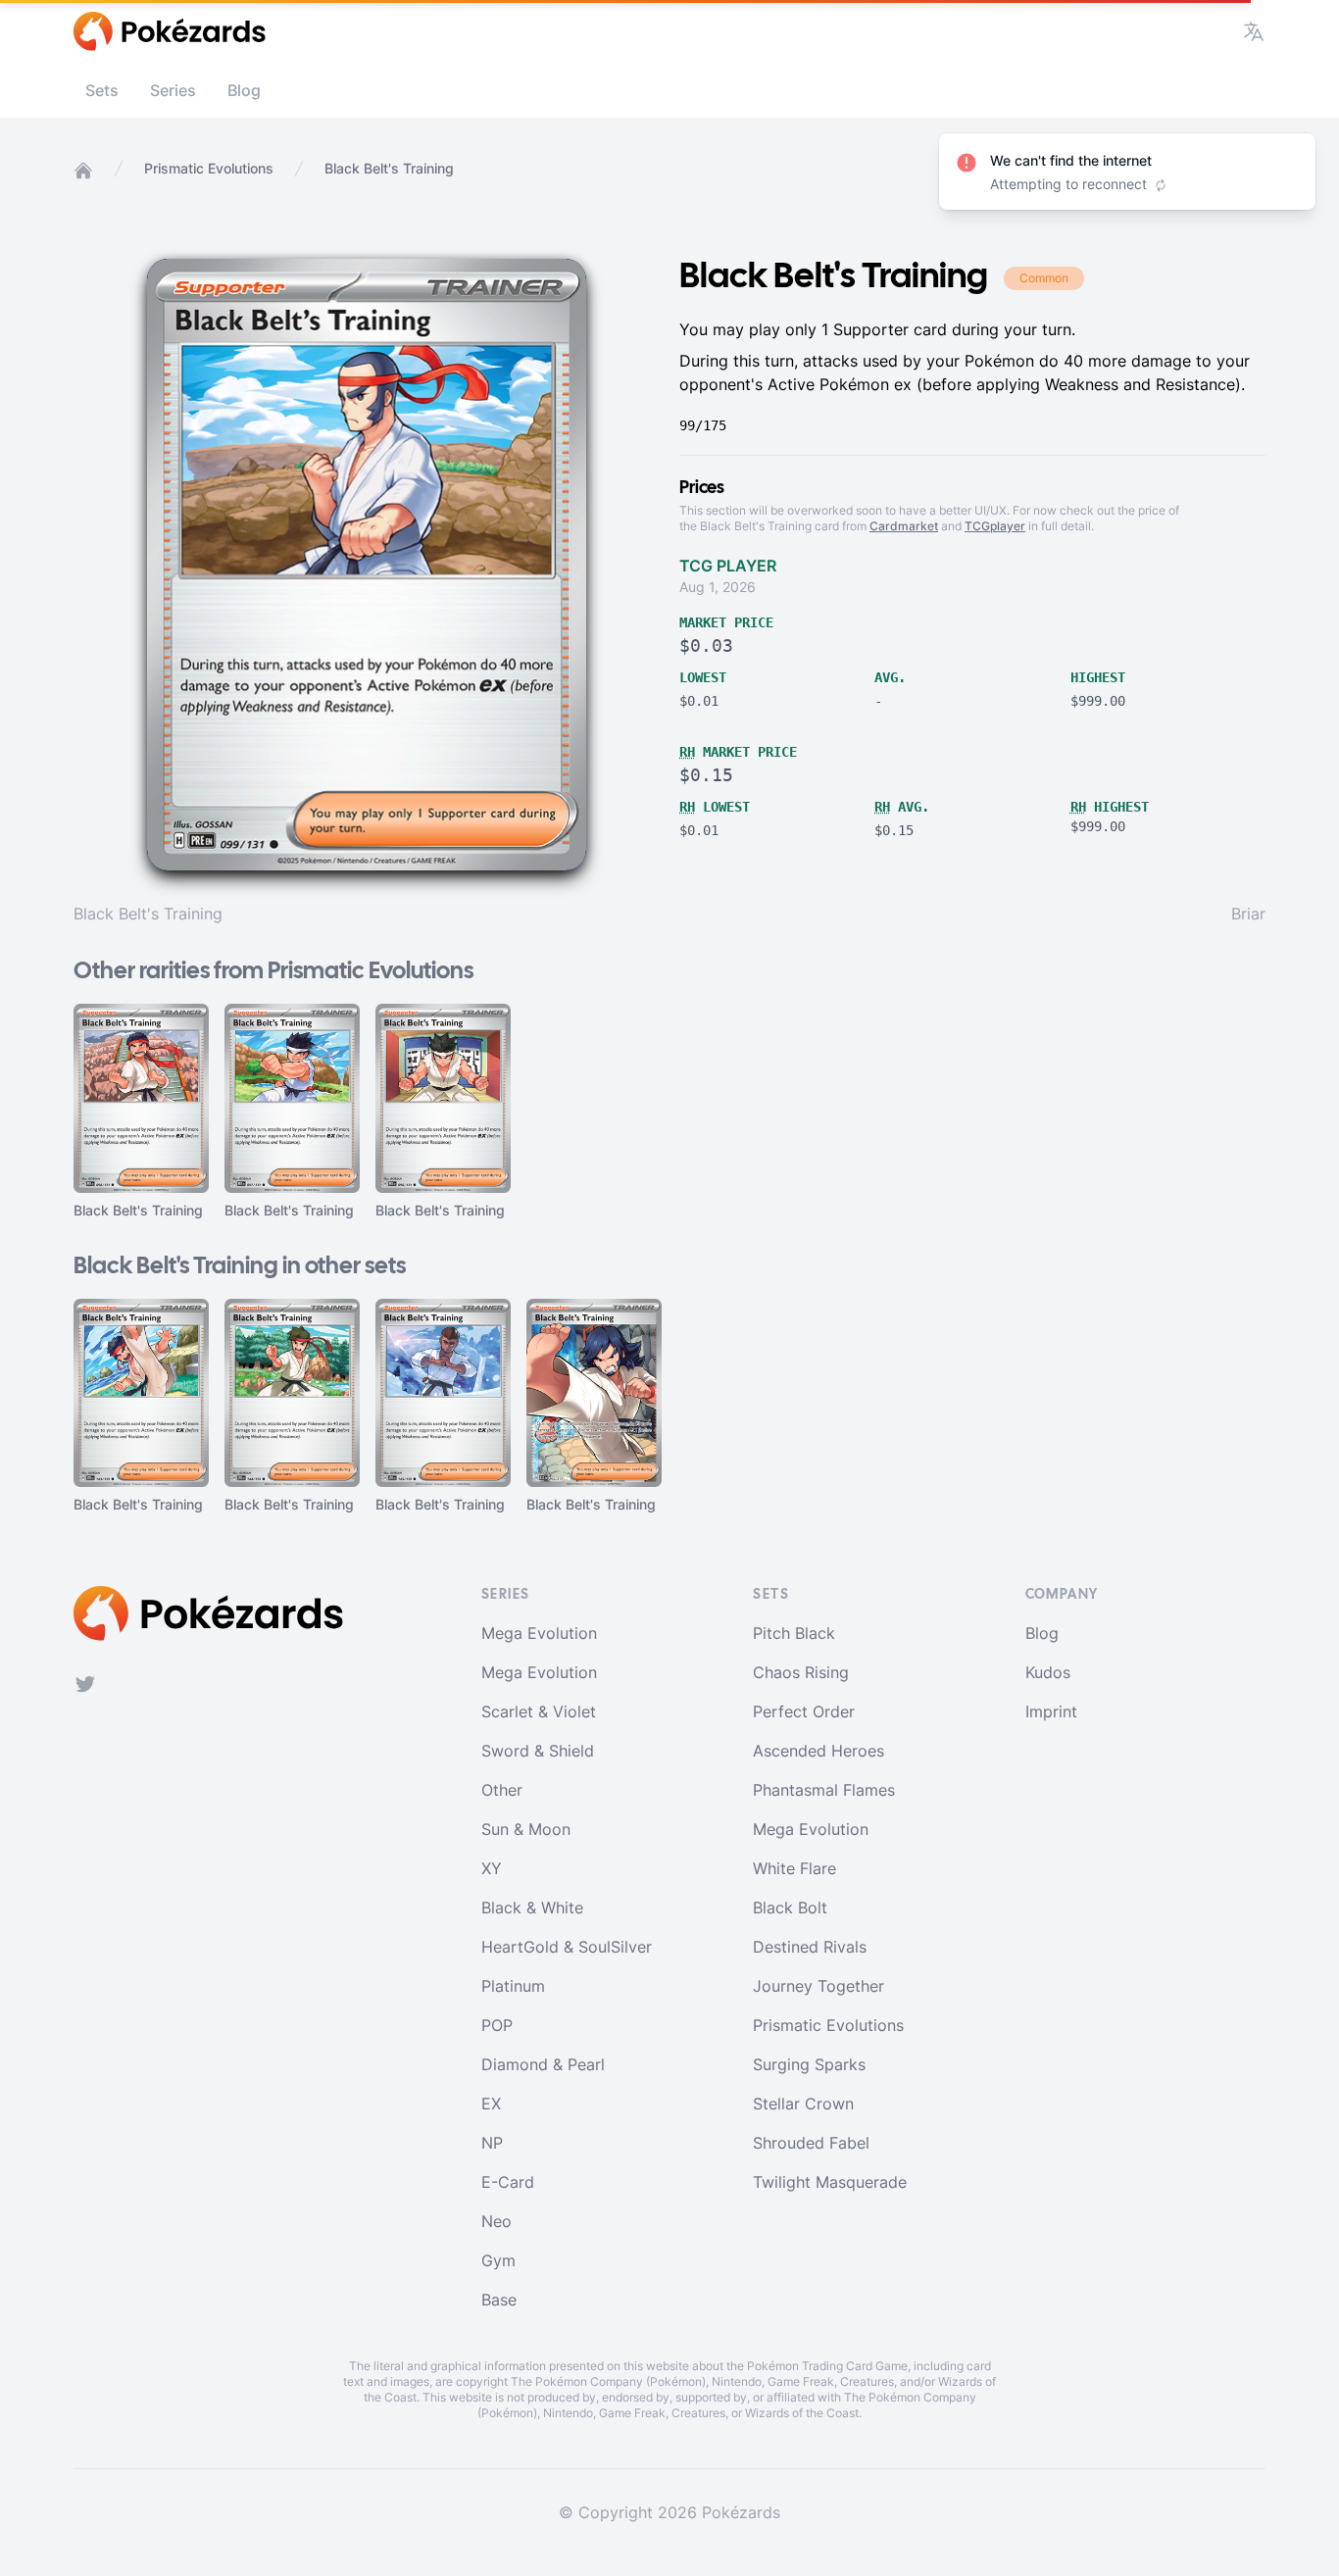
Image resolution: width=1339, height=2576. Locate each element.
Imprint (1051, 1711)
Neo (496, 2221)
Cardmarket (904, 526)
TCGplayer (995, 526)
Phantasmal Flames (824, 1790)
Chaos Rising (801, 1672)
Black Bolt (790, 1907)
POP (497, 2025)
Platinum (513, 1986)
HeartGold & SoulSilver (567, 1947)
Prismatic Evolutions (209, 168)
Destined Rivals (810, 1947)
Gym (498, 2260)
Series (173, 90)
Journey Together (818, 1986)
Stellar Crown (803, 2104)
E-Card (508, 2182)
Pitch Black (794, 1633)
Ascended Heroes (818, 1751)
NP (492, 2143)
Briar (1248, 914)
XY (492, 1868)
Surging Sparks (809, 2064)
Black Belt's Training (148, 914)
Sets (102, 90)
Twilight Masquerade (830, 2182)
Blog (244, 90)
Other (502, 1790)
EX (491, 2104)
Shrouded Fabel (811, 2143)
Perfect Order (804, 1711)
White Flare (794, 1868)
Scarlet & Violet (539, 1711)
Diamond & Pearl (543, 2064)
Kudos (1048, 1672)
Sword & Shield (538, 1751)
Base (499, 2300)
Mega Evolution (539, 1633)
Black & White (532, 1907)
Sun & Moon (526, 1829)
